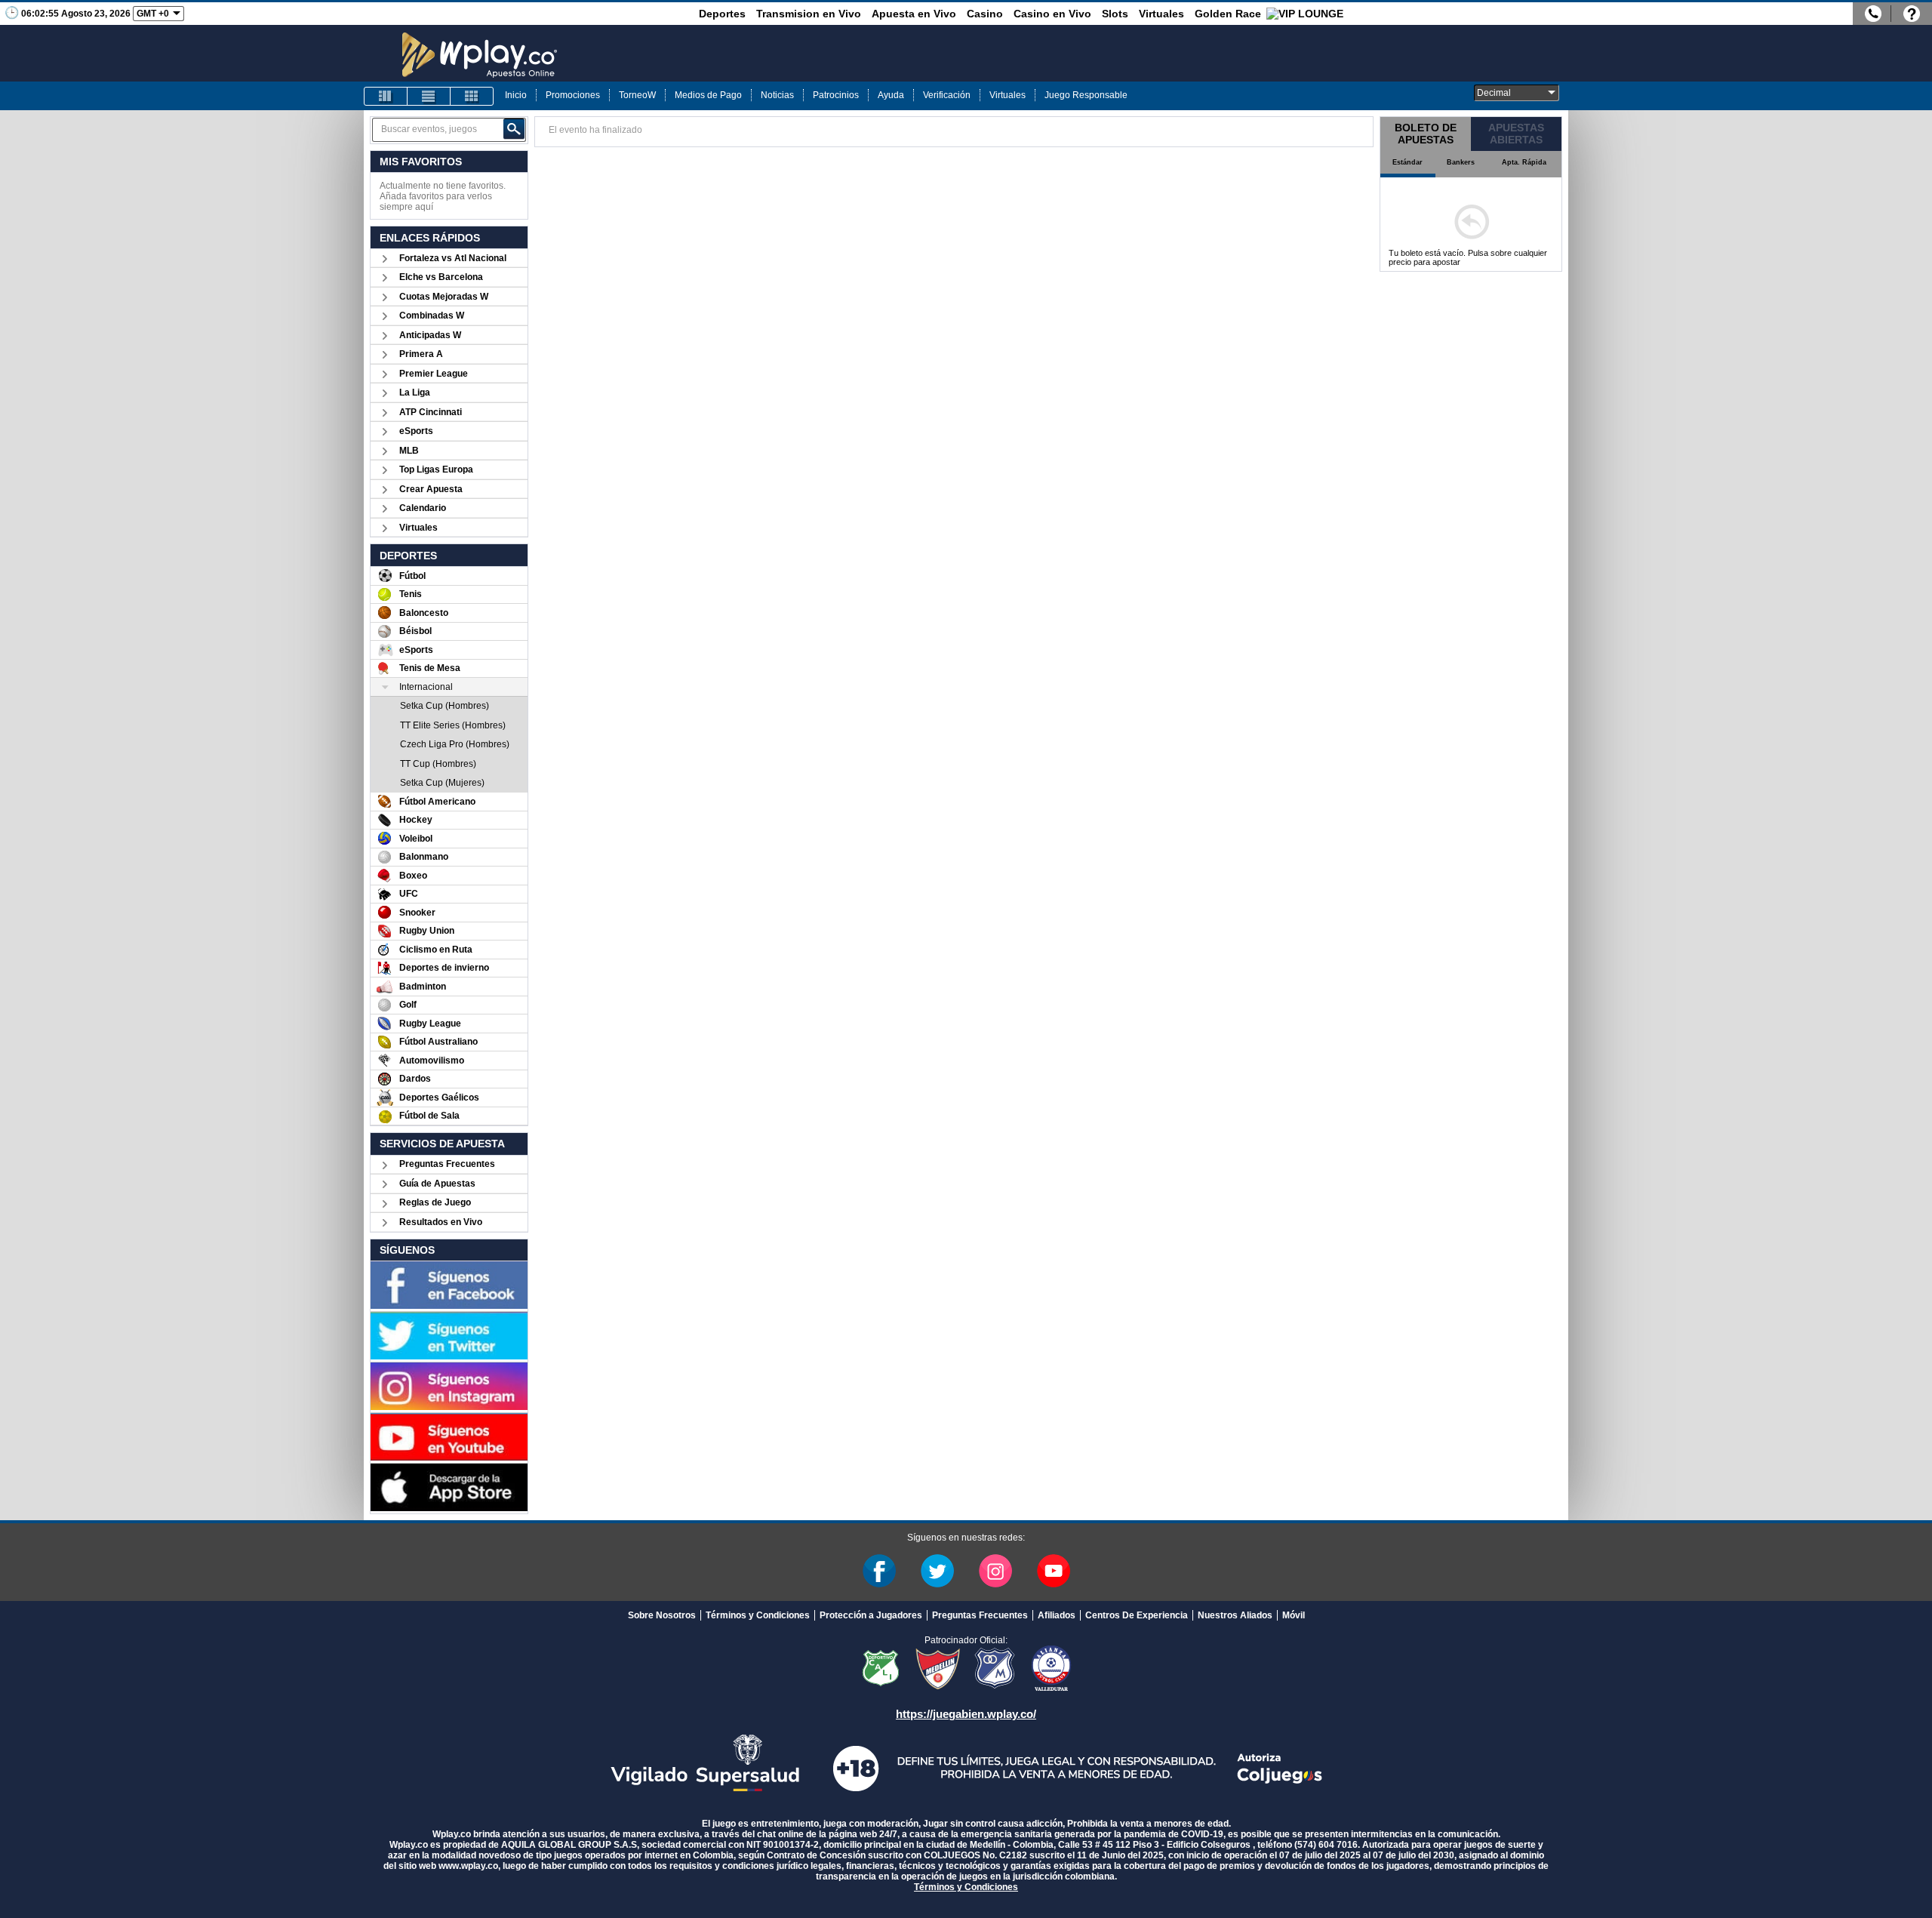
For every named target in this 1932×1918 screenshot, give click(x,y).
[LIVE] (386, 96)
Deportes (722, 14)
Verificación (947, 95)
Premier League (434, 374)
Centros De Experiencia (1137, 1615)
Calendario (423, 508)
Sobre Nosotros (662, 1615)
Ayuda (891, 95)
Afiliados (1057, 1615)
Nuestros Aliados (1235, 1615)
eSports (416, 431)
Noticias (777, 95)
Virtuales (1161, 14)
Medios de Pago (708, 95)
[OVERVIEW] (429, 96)
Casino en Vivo (1052, 14)
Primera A (421, 354)
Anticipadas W (430, 335)
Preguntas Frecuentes (447, 1164)
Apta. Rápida (1524, 162)
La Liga (415, 393)
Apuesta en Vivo (914, 14)
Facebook (879, 1571)
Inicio (516, 95)
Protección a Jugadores (871, 1615)
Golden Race (1228, 14)
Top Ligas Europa (436, 469)
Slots (1115, 14)
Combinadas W (432, 316)
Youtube (1054, 1571)
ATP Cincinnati (431, 412)
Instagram (995, 1571)
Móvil (1294, 1615)
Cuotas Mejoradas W (444, 297)
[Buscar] (514, 129)
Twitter (937, 1571)
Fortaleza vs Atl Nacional (453, 258)
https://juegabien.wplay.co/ (966, 1714)
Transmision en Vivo (809, 14)
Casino (985, 14)
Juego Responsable (1086, 95)
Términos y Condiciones (758, 1615)
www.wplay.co (468, 1866)
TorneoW (637, 95)
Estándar (1407, 162)
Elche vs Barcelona (441, 277)
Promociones (573, 95)
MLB (409, 451)
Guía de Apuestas (437, 1184)
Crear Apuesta (431, 489)
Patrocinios (836, 95)
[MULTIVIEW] (472, 96)
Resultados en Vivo (441, 1222)
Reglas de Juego (435, 1202)
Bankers (1461, 162)
